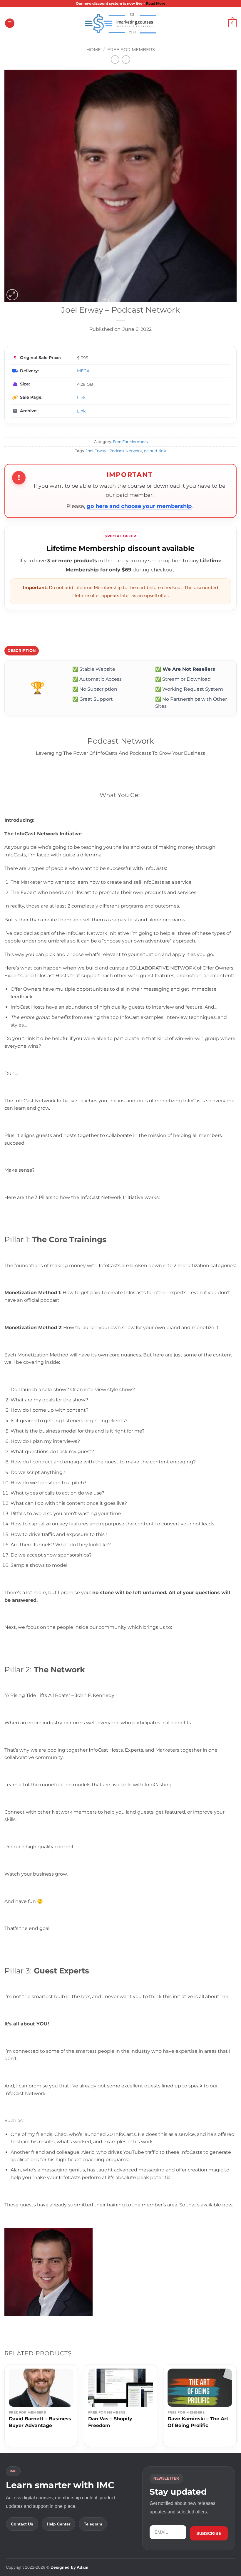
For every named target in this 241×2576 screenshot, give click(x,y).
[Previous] (5, 2408)
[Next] (236, 2408)
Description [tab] (22, 651)
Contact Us (22, 2524)
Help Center (58, 2524)
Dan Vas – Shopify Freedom (110, 2422)
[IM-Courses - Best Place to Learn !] (120, 23)
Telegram (93, 2524)
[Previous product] (126, 59)
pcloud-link (155, 451)
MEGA (83, 371)
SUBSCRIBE (209, 2533)
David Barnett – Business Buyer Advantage (40, 2422)
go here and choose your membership (139, 506)
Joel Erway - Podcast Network (114, 451)
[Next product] (115, 59)
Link (81, 398)
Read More (156, 3)
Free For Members (131, 50)
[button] (10, 23)
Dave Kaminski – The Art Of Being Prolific (198, 2422)
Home (94, 50)
